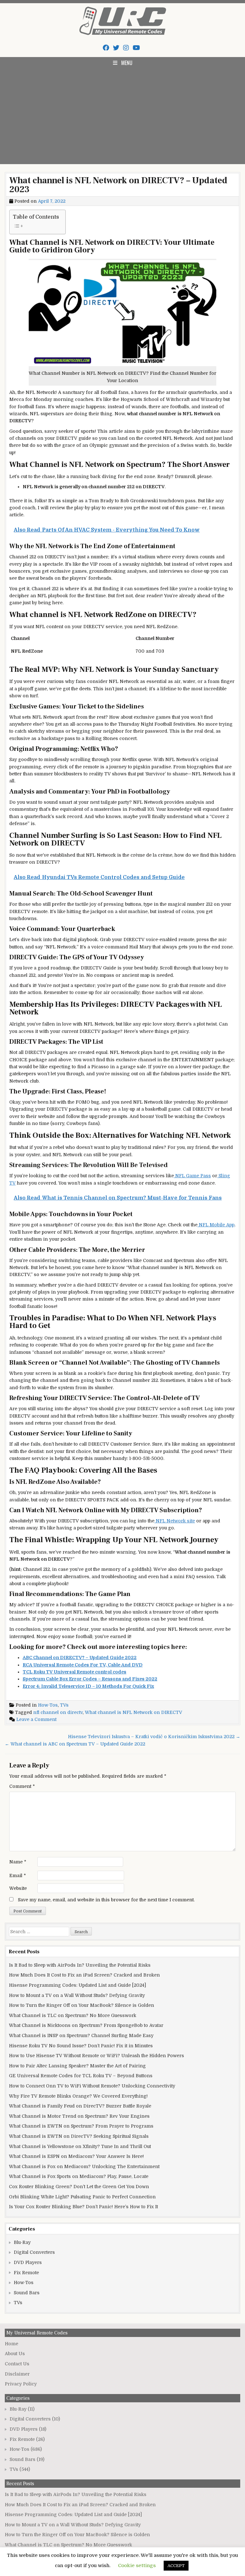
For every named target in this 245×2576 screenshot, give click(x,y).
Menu (127, 63)
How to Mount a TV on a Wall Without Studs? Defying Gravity (77, 1995)
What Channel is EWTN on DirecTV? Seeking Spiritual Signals (79, 2136)
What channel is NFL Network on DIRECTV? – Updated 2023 (118, 185)
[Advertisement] (122, 116)
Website (18, 1888)
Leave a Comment (36, 1719)
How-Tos (48, 1705)
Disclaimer (17, 2374)
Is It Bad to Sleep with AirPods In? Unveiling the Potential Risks (80, 1965)
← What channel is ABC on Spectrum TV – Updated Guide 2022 (75, 1744)
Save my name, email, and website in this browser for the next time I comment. (106, 1900)
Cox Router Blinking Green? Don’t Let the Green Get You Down (79, 2187)
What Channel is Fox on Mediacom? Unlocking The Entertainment (84, 2166)
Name (18, 1862)
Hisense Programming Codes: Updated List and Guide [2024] (78, 1985)
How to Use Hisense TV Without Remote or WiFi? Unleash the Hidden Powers (97, 2056)
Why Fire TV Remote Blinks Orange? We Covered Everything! (78, 2096)
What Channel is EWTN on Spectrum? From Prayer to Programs (81, 2126)
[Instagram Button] (126, 48)
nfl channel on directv (58, 1712)
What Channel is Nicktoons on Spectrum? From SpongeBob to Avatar (86, 2025)
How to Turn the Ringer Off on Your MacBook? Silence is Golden (82, 2005)
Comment (22, 1786)
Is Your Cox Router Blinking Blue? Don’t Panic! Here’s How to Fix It (83, 2207)
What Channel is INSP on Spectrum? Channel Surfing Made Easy (81, 2035)
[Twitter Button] (116, 48)
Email (18, 1876)
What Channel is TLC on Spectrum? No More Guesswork (73, 2015)
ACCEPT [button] (176, 2566)
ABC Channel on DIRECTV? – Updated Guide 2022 (80, 1658)
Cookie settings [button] (137, 2565)
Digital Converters (34, 2252)
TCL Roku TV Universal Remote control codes (74, 1672)
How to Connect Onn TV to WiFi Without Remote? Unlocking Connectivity (92, 2086)
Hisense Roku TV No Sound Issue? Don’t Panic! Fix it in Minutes (81, 2046)
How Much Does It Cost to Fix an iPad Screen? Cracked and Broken (84, 1975)
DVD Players (28, 2262)
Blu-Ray (22, 2242)
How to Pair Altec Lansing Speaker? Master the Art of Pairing (77, 2066)
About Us (15, 2354)
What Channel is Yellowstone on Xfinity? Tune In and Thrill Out (80, 2146)
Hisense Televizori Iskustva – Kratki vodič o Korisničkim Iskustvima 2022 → (154, 1737)
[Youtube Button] (136, 48)
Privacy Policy (21, 2384)
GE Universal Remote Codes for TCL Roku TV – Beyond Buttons (81, 2076)
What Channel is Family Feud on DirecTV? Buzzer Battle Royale (80, 2106)
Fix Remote (26, 2273)
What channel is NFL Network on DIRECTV (134, 1712)
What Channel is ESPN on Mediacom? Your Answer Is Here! (76, 2156)
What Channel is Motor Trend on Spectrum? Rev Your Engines (79, 2116)
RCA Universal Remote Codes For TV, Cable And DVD (83, 1665)
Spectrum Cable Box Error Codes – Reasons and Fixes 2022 (90, 1679)
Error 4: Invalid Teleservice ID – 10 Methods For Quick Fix (88, 1686)
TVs (64, 1705)
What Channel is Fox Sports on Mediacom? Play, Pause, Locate (79, 2176)
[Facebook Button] (106, 48)
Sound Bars (27, 2293)
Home (11, 2344)
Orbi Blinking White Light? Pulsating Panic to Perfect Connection (82, 2197)
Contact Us (17, 2364)
